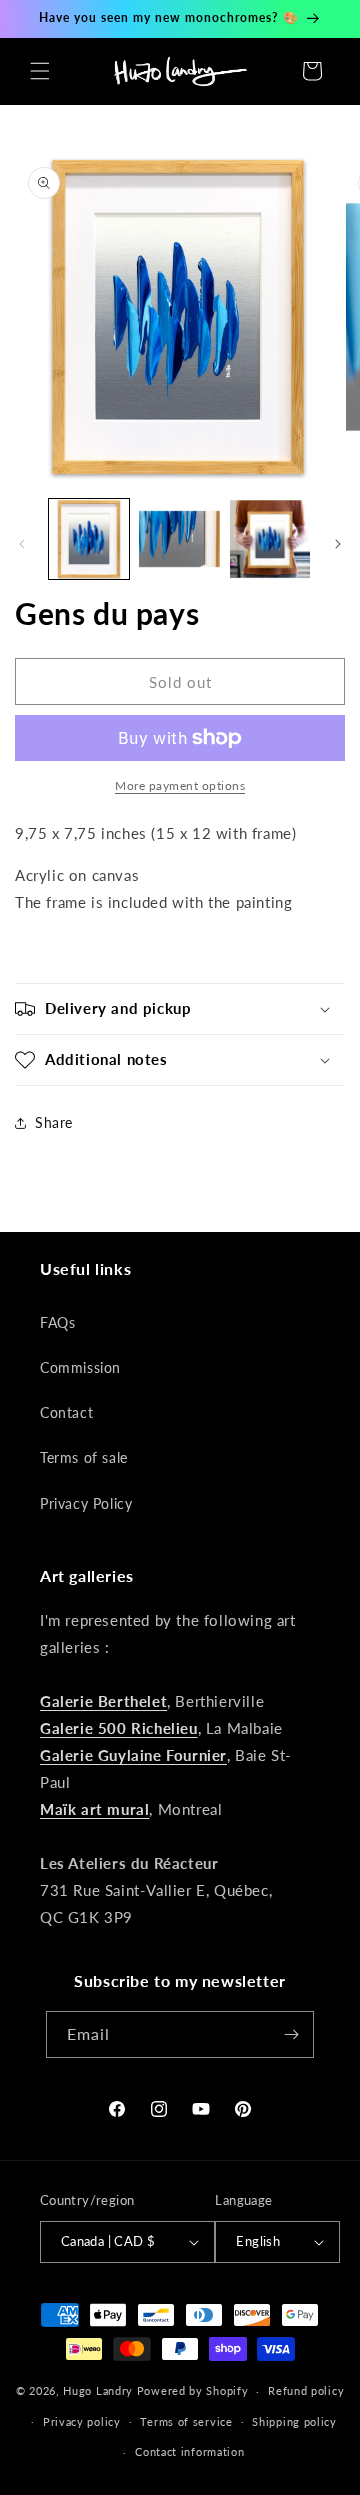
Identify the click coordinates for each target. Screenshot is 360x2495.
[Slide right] (338, 544)
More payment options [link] (180, 785)
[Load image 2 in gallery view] (179, 539)
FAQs (57, 1322)
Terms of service (186, 2421)
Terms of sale (84, 1457)
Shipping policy (294, 2421)
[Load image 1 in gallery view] (89, 539)
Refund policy (306, 2390)
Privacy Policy (86, 1503)
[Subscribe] (291, 2034)
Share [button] (54, 1122)
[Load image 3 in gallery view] (270, 539)
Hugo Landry (98, 2390)
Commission (80, 1367)
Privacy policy (82, 2421)
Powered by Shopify (193, 2390)
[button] (40, 71)
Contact (66, 1412)
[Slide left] (22, 544)
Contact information (189, 2451)
